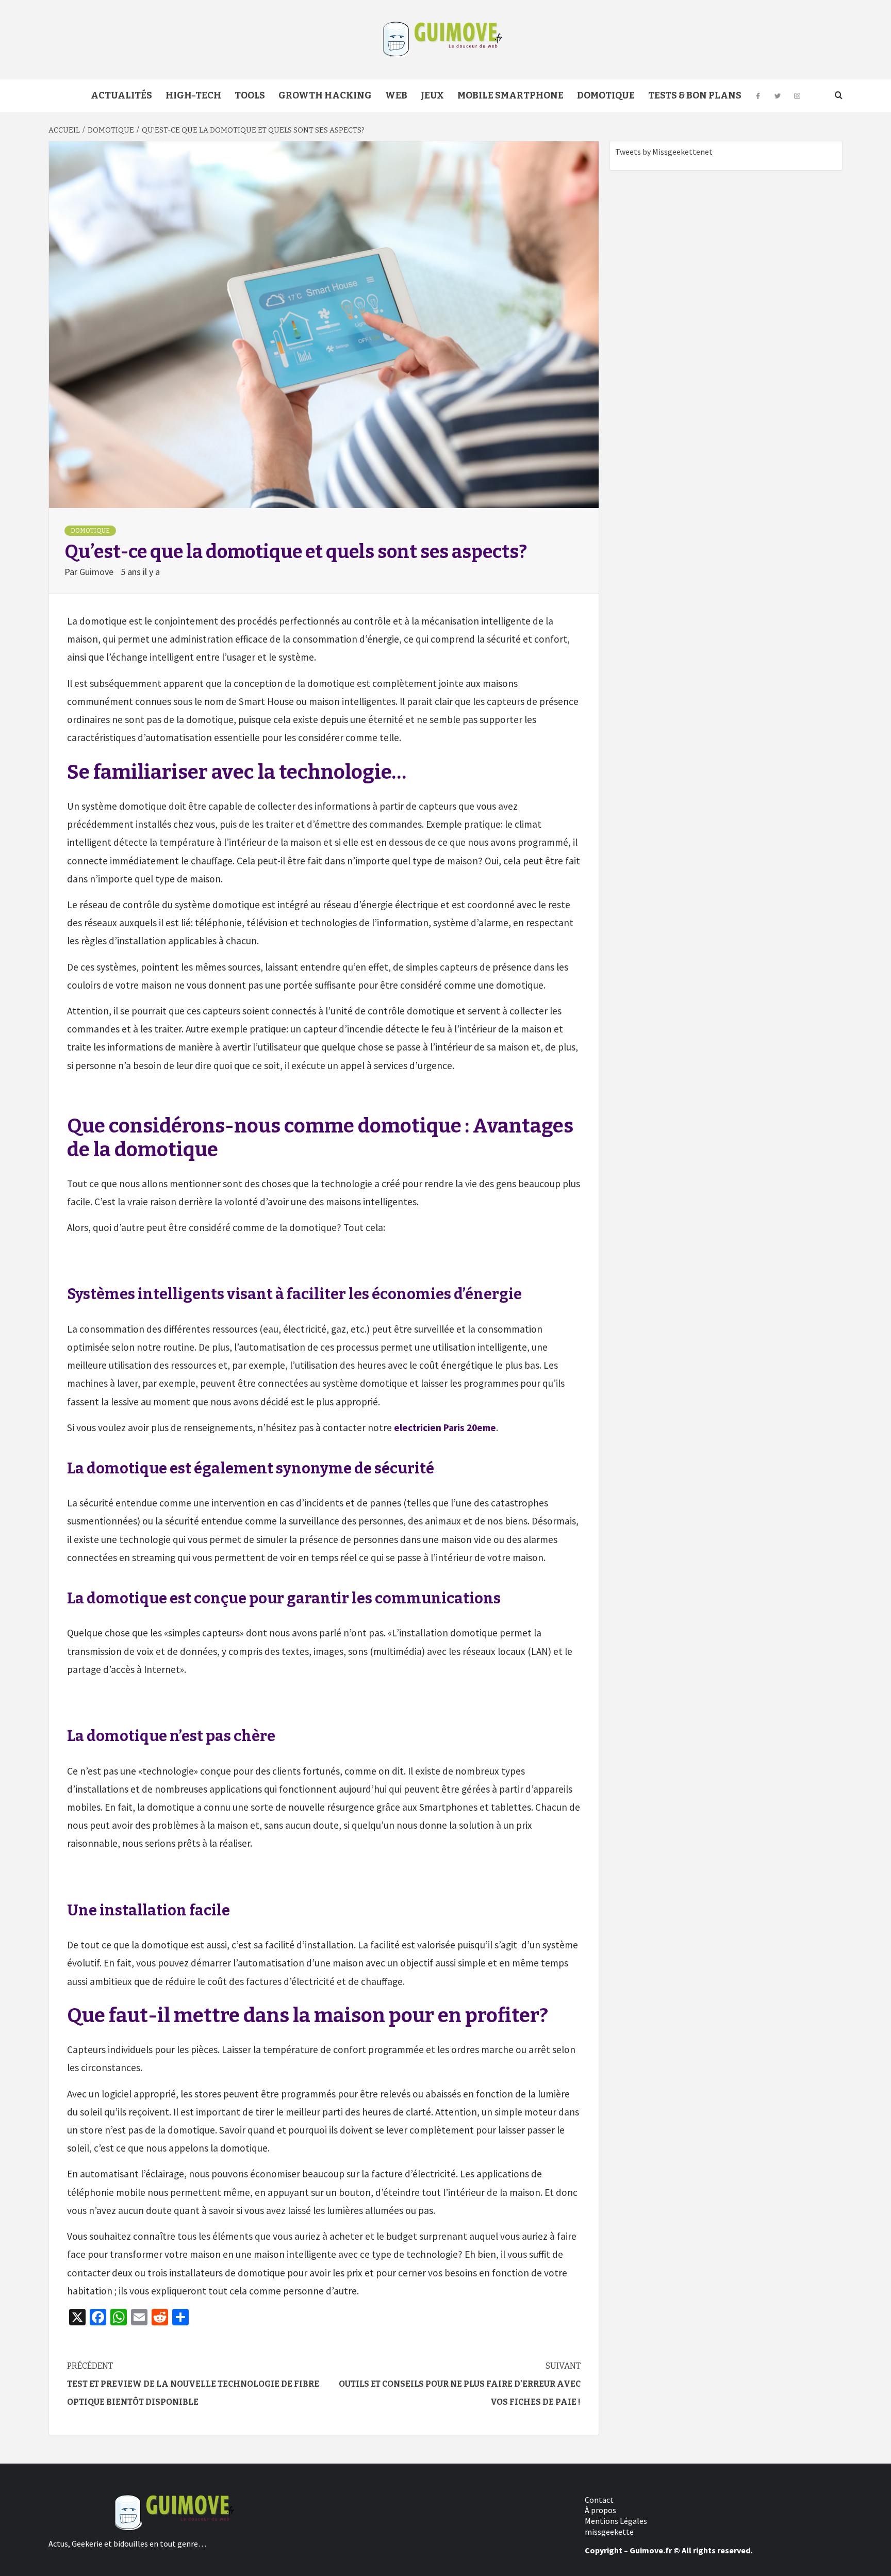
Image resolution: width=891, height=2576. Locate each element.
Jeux (432, 95)
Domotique (606, 95)
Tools (250, 95)
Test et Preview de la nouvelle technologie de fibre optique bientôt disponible (193, 2384)
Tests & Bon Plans (695, 95)
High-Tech (193, 95)
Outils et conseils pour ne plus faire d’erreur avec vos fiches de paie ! (460, 2384)
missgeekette (609, 2532)
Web (396, 95)
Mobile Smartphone (510, 95)
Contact (599, 2500)
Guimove (97, 572)
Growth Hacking (325, 95)
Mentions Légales (616, 2521)
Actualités (121, 95)
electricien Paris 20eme (445, 1428)
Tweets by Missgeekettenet (664, 152)
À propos (600, 2510)
